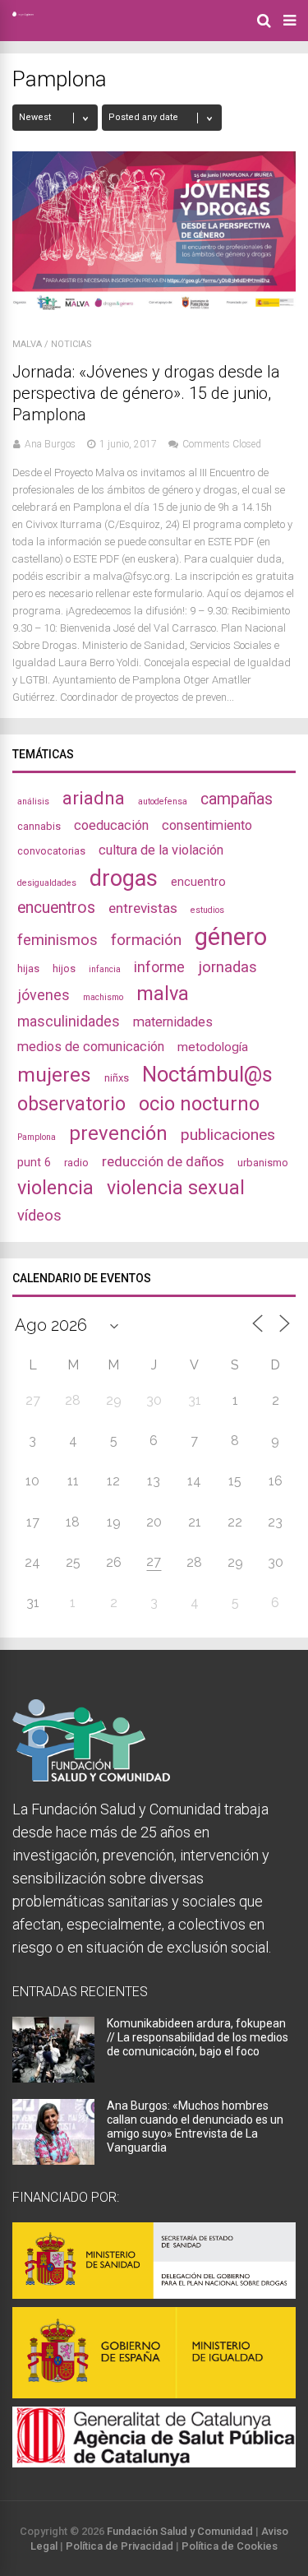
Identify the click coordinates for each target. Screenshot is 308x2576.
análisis (33, 802)
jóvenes (44, 995)
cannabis (39, 826)
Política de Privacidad (120, 2546)
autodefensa (163, 802)
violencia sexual (176, 1188)
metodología (213, 1047)
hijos (64, 968)
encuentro (198, 882)
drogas (124, 878)
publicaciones (228, 1135)
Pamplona (37, 1137)
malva (163, 994)
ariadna (94, 798)
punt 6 (34, 1162)
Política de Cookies (230, 2546)
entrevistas (143, 908)
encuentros (56, 908)
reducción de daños (163, 1161)
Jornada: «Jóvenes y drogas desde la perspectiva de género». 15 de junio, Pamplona (146, 393)
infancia (105, 969)
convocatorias (51, 851)
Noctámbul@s (207, 1074)
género (231, 937)
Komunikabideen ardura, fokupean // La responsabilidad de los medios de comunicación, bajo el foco (198, 2037)
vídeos (39, 1216)
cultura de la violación (161, 850)
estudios (207, 910)
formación (146, 940)
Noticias (71, 344)
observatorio (71, 1104)
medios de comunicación (91, 1047)
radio (76, 1163)
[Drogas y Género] (23, 13)
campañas (237, 799)
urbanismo (263, 1163)
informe (159, 967)
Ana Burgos (50, 444)
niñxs (117, 1078)
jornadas (228, 967)
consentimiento (207, 825)
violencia (55, 1188)
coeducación (111, 825)
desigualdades (47, 883)
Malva (27, 344)
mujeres (54, 1075)
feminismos (57, 940)
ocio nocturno (199, 1104)
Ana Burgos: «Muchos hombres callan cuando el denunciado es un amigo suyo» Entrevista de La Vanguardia (195, 2127)
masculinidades (69, 1021)
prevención (118, 1133)
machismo (103, 997)
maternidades (173, 1022)
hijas (28, 968)
